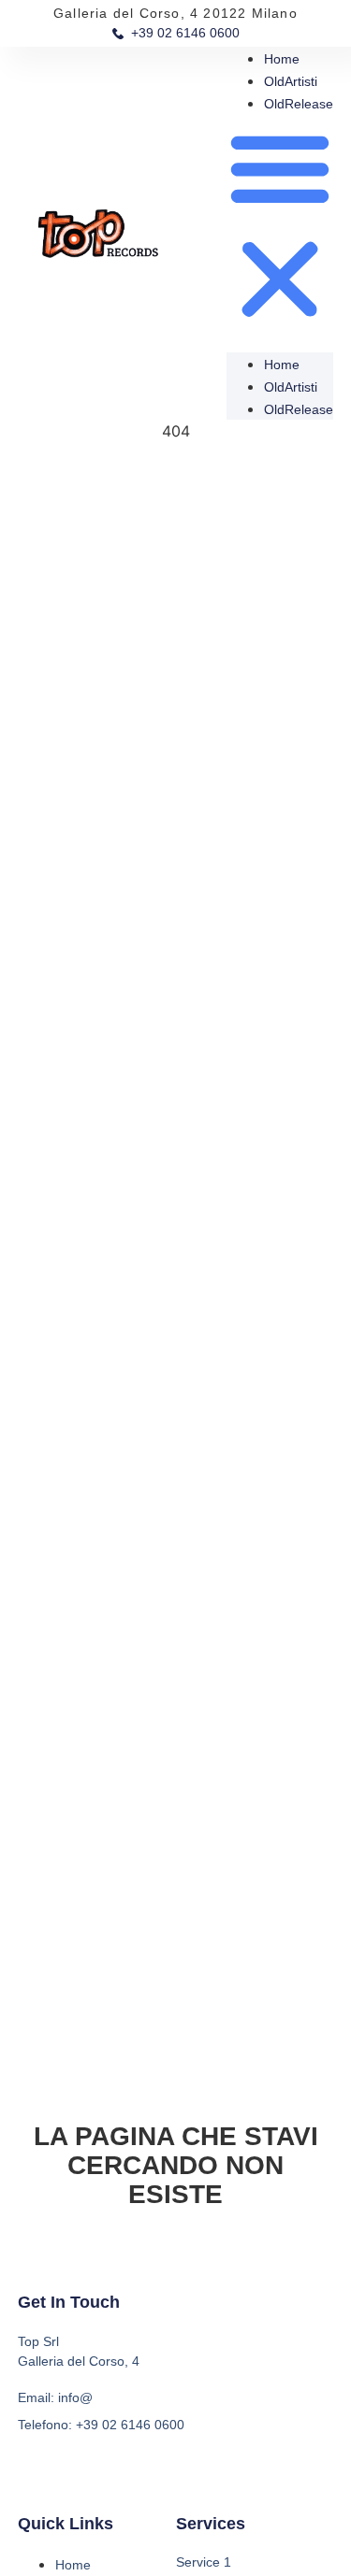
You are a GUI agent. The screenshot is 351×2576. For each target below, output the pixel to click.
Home (282, 59)
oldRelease (299, 104)
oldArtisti (291, 81)
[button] (280, 226)
